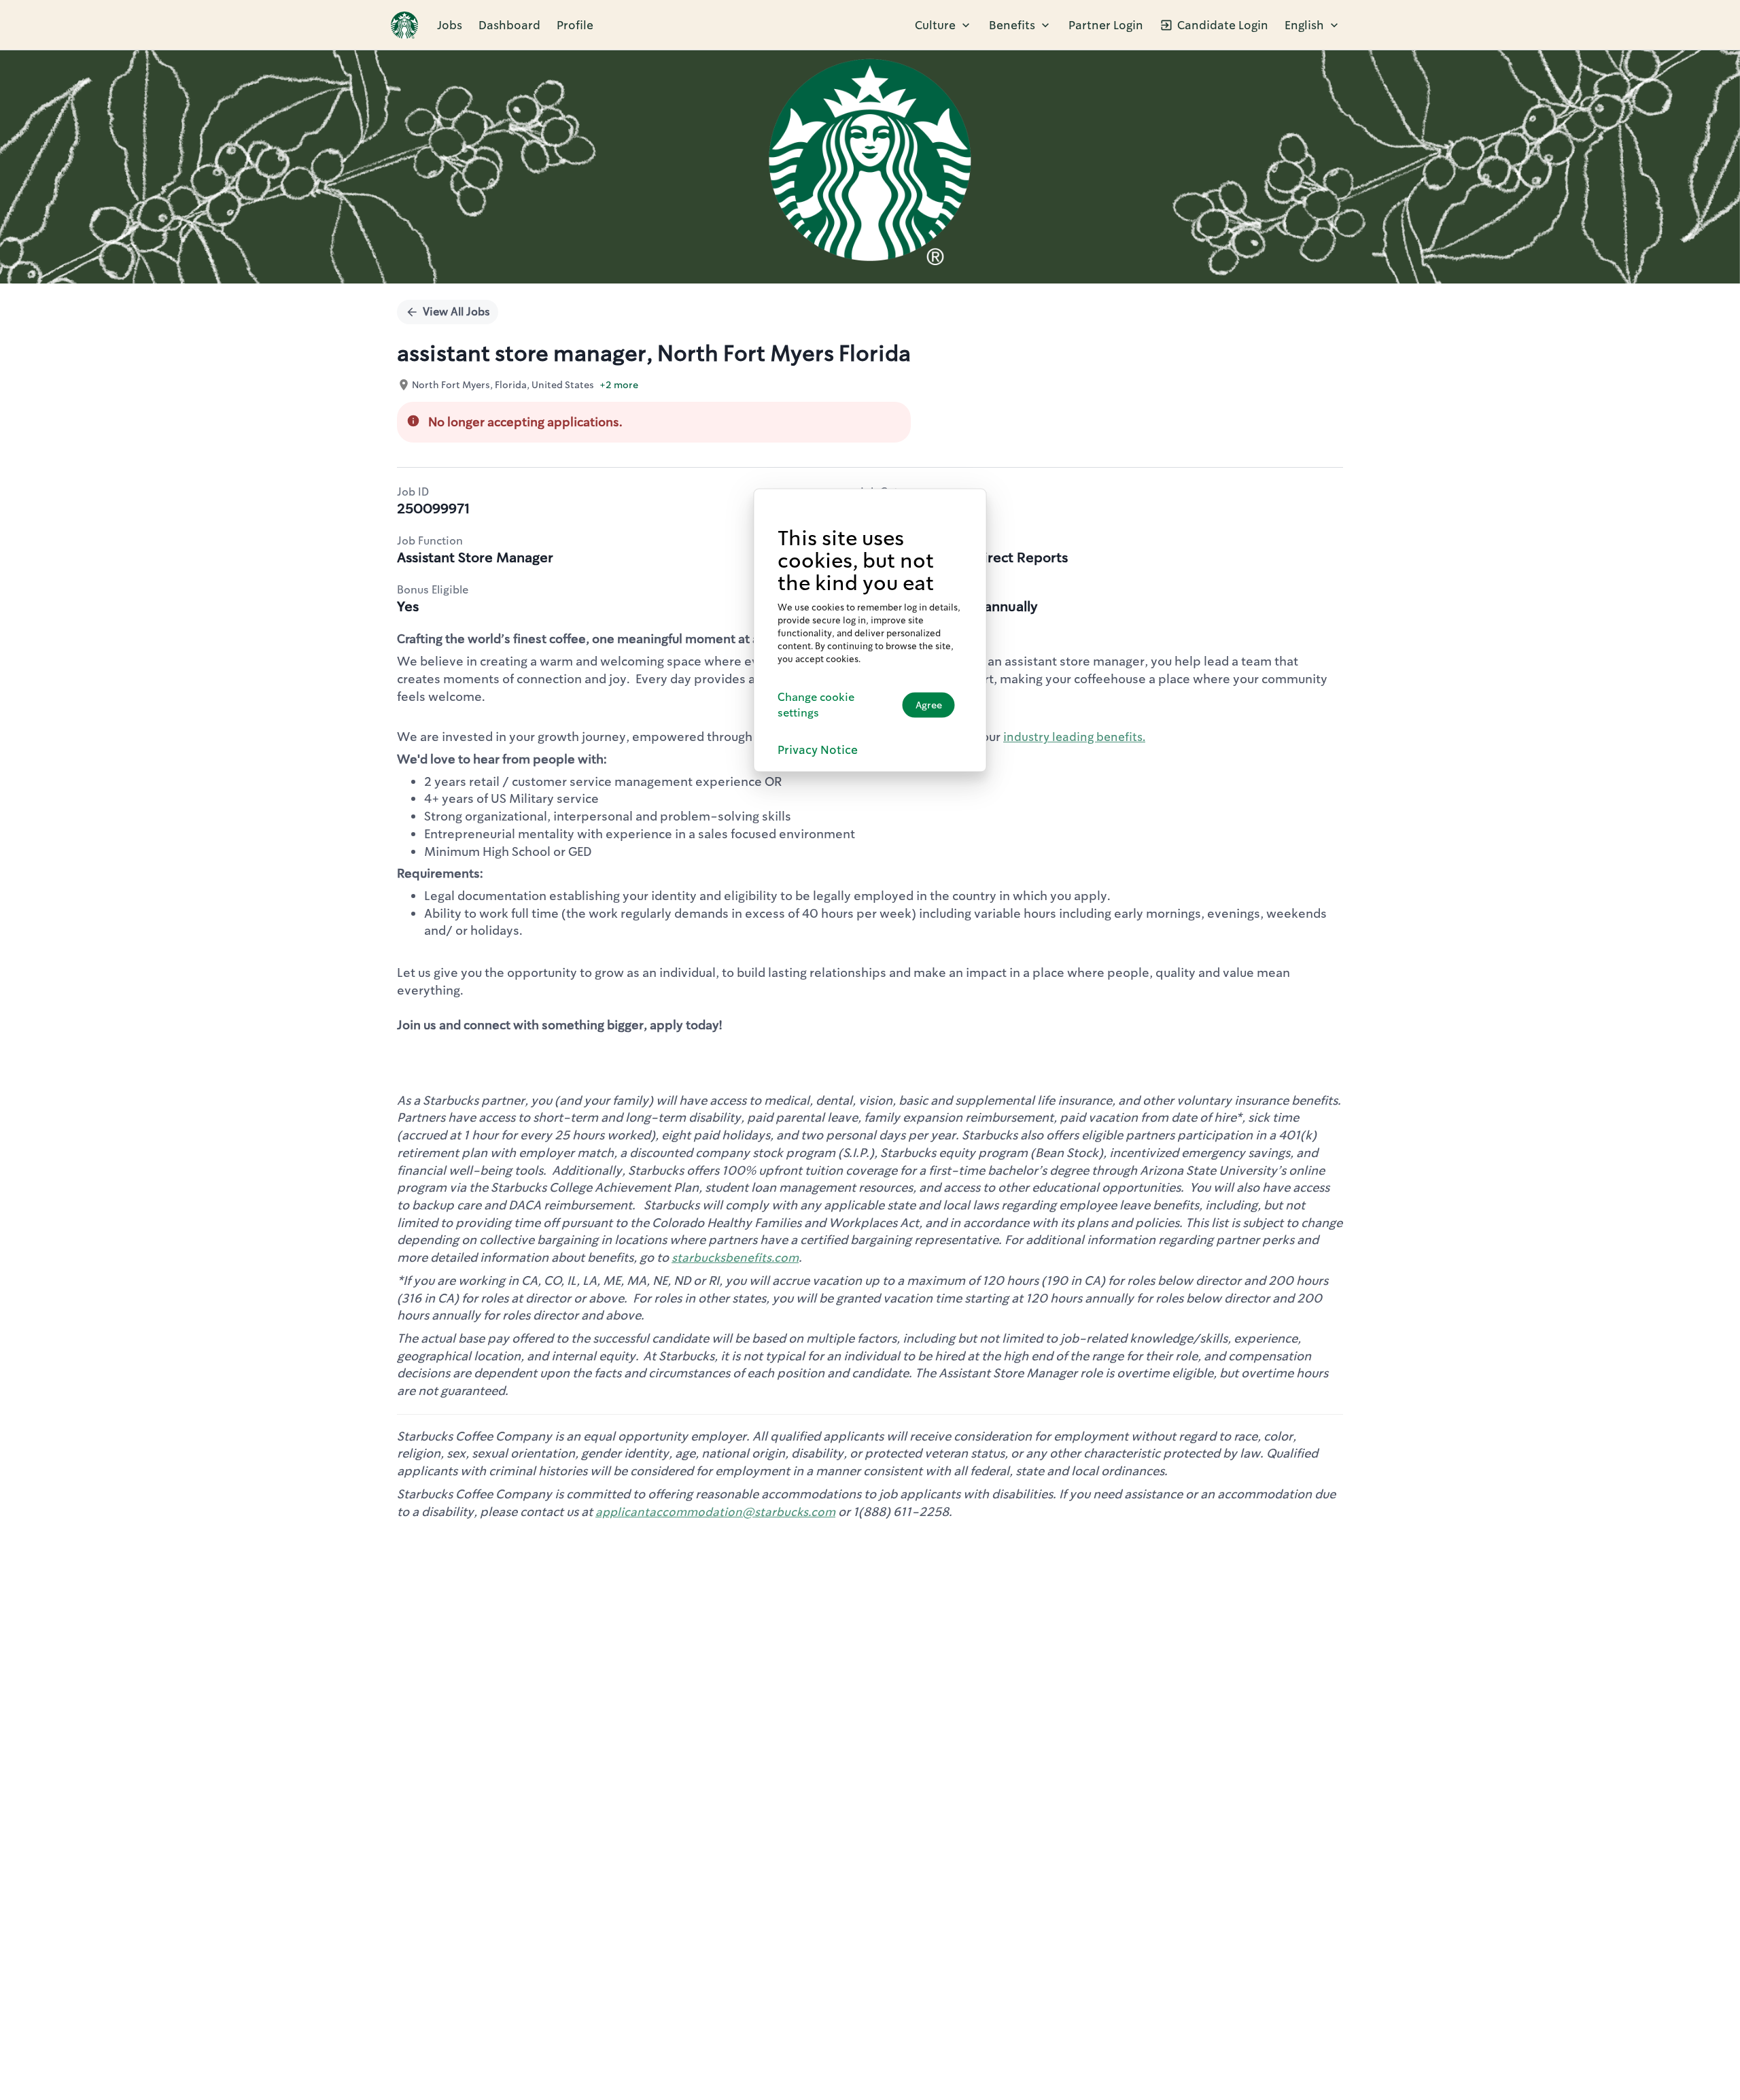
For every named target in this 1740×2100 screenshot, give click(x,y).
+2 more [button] (619, 385)
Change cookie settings (816, 704)
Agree (929, 705)
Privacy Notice (818, 749)
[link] (404, 25)
